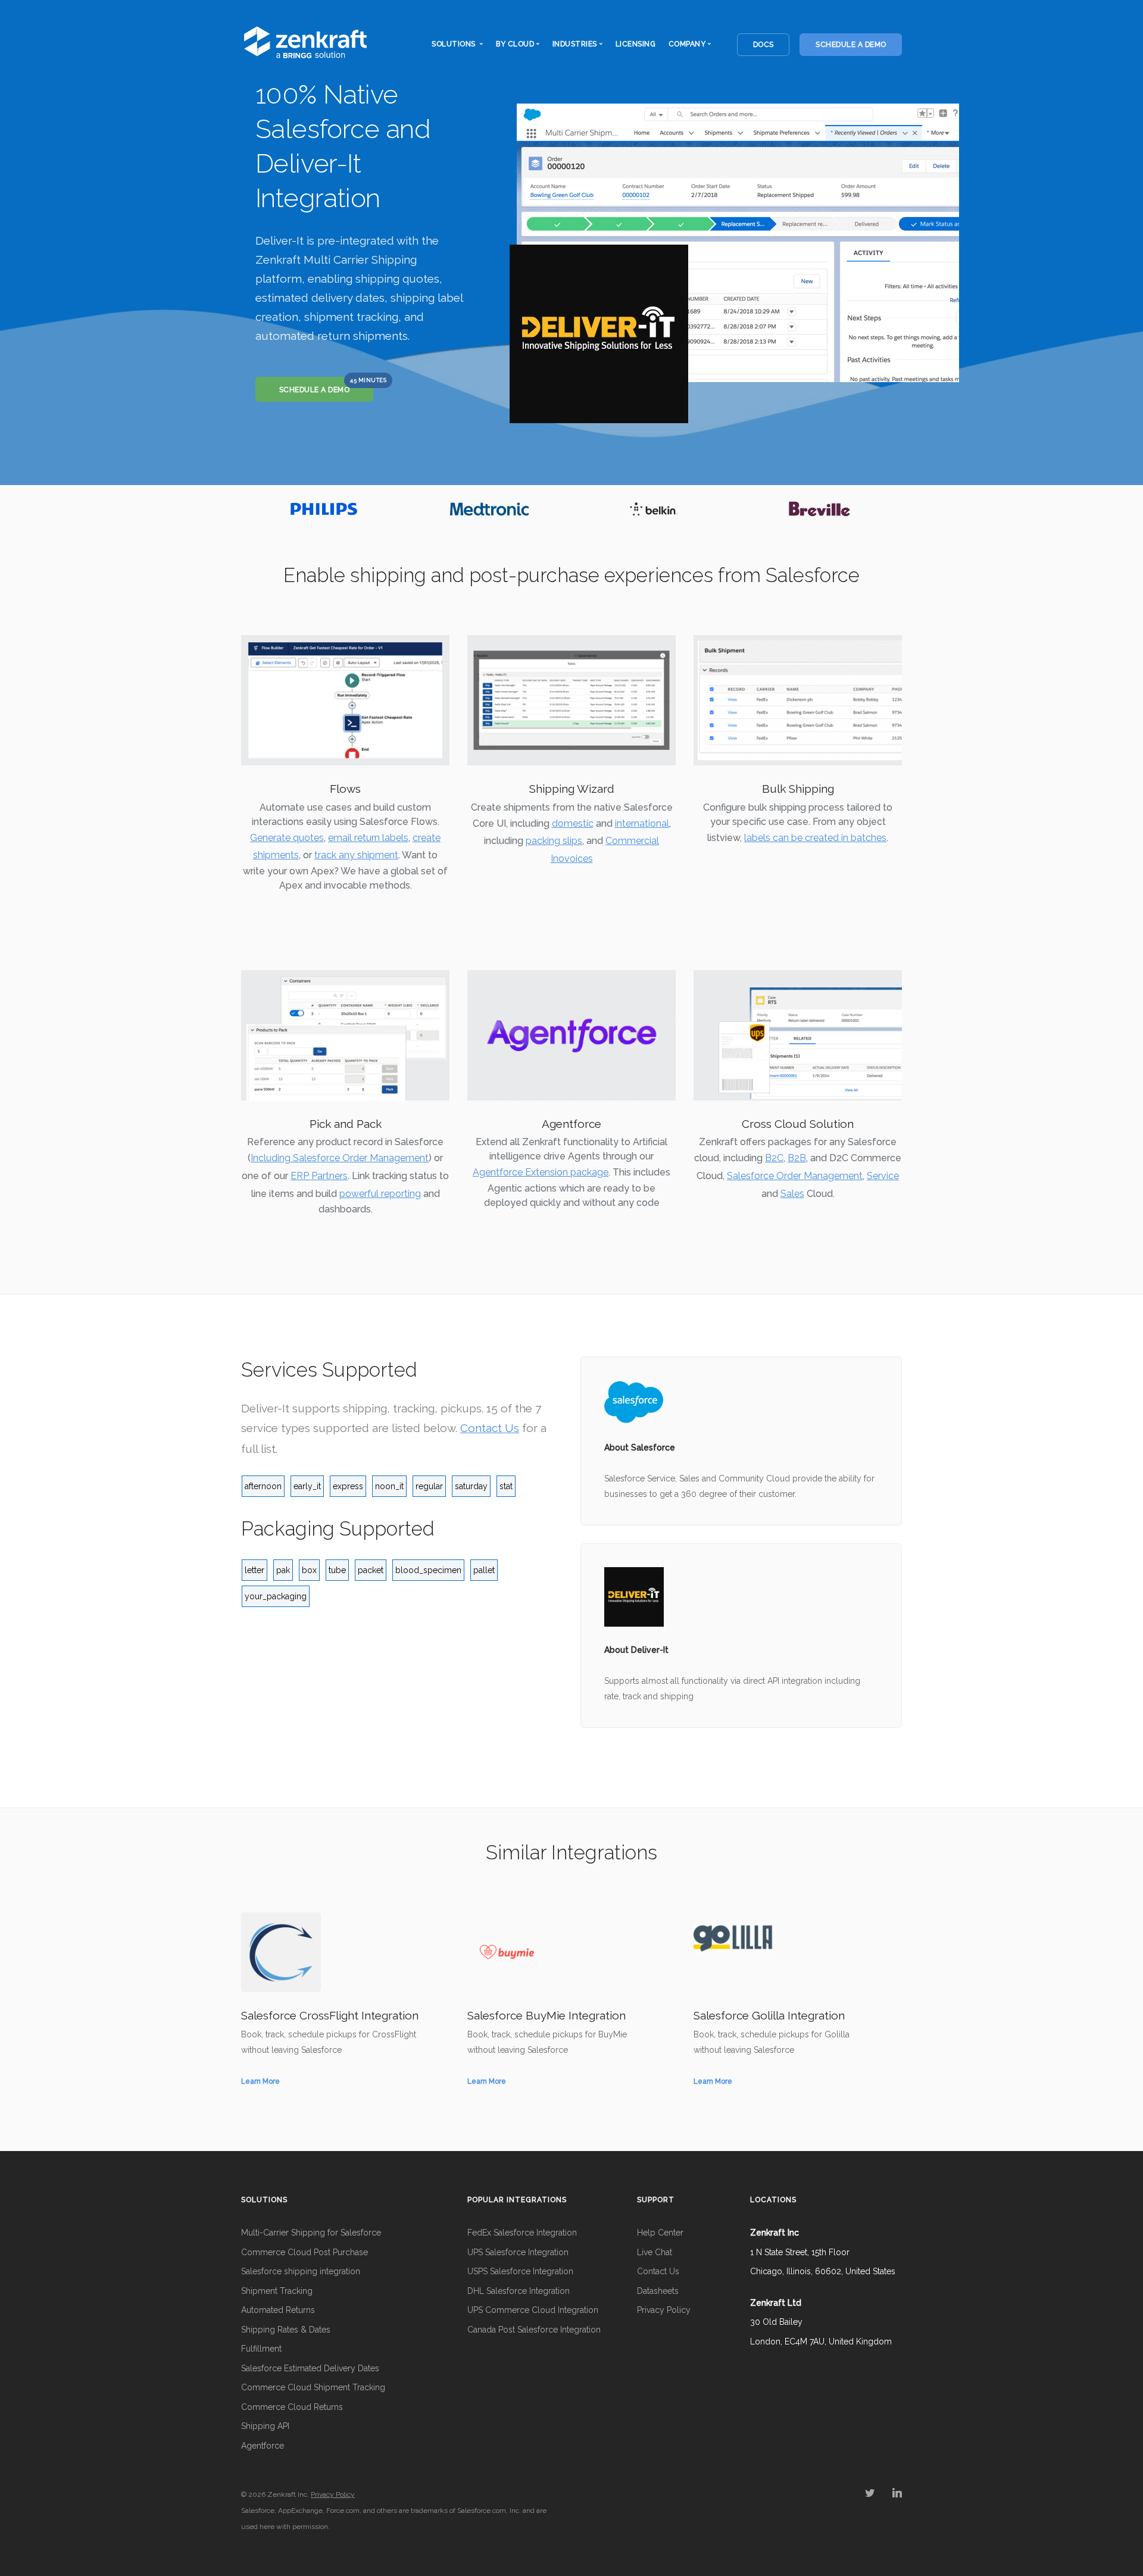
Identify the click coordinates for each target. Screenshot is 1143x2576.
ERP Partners (319, 1176)
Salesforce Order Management (795, 1176)
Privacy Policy (664, 2310)
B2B (797, 1158)
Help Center (660, 2233)
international (642, 823)
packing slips (554, 841)
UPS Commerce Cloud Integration (533, 2310)
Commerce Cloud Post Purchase (305, 2252)
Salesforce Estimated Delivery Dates (310, 2368)
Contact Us (490, 1428)
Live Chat (655, 2252)
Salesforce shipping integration (301, 2271)
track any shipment (356, 855)
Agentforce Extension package (541, 1172)
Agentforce (263, 2446)
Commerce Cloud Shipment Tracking (313, 2387)
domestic (573, 823)
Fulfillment (261, 2349)
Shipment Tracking (277, 2291)
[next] (890, 509)
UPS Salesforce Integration (518, 2252)
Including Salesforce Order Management (340, 1158)
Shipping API (265, 2426)
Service (883, 1176)
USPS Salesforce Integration (520, 2271)
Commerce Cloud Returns (292, 2407)
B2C (774, 1158)
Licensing (636, 44)
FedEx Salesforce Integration (522, 2233)
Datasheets (658, 2291)
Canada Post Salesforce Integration (534, 2330)
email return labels (368, 838)
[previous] (253, 509)
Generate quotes (287, 838)
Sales (792, 1194)
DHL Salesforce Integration (519, 2291)
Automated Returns (278, 2310)
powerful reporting (380, 1194)
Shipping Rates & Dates (286, 2330)
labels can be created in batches (815, 838)
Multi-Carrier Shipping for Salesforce (311, 2233)
